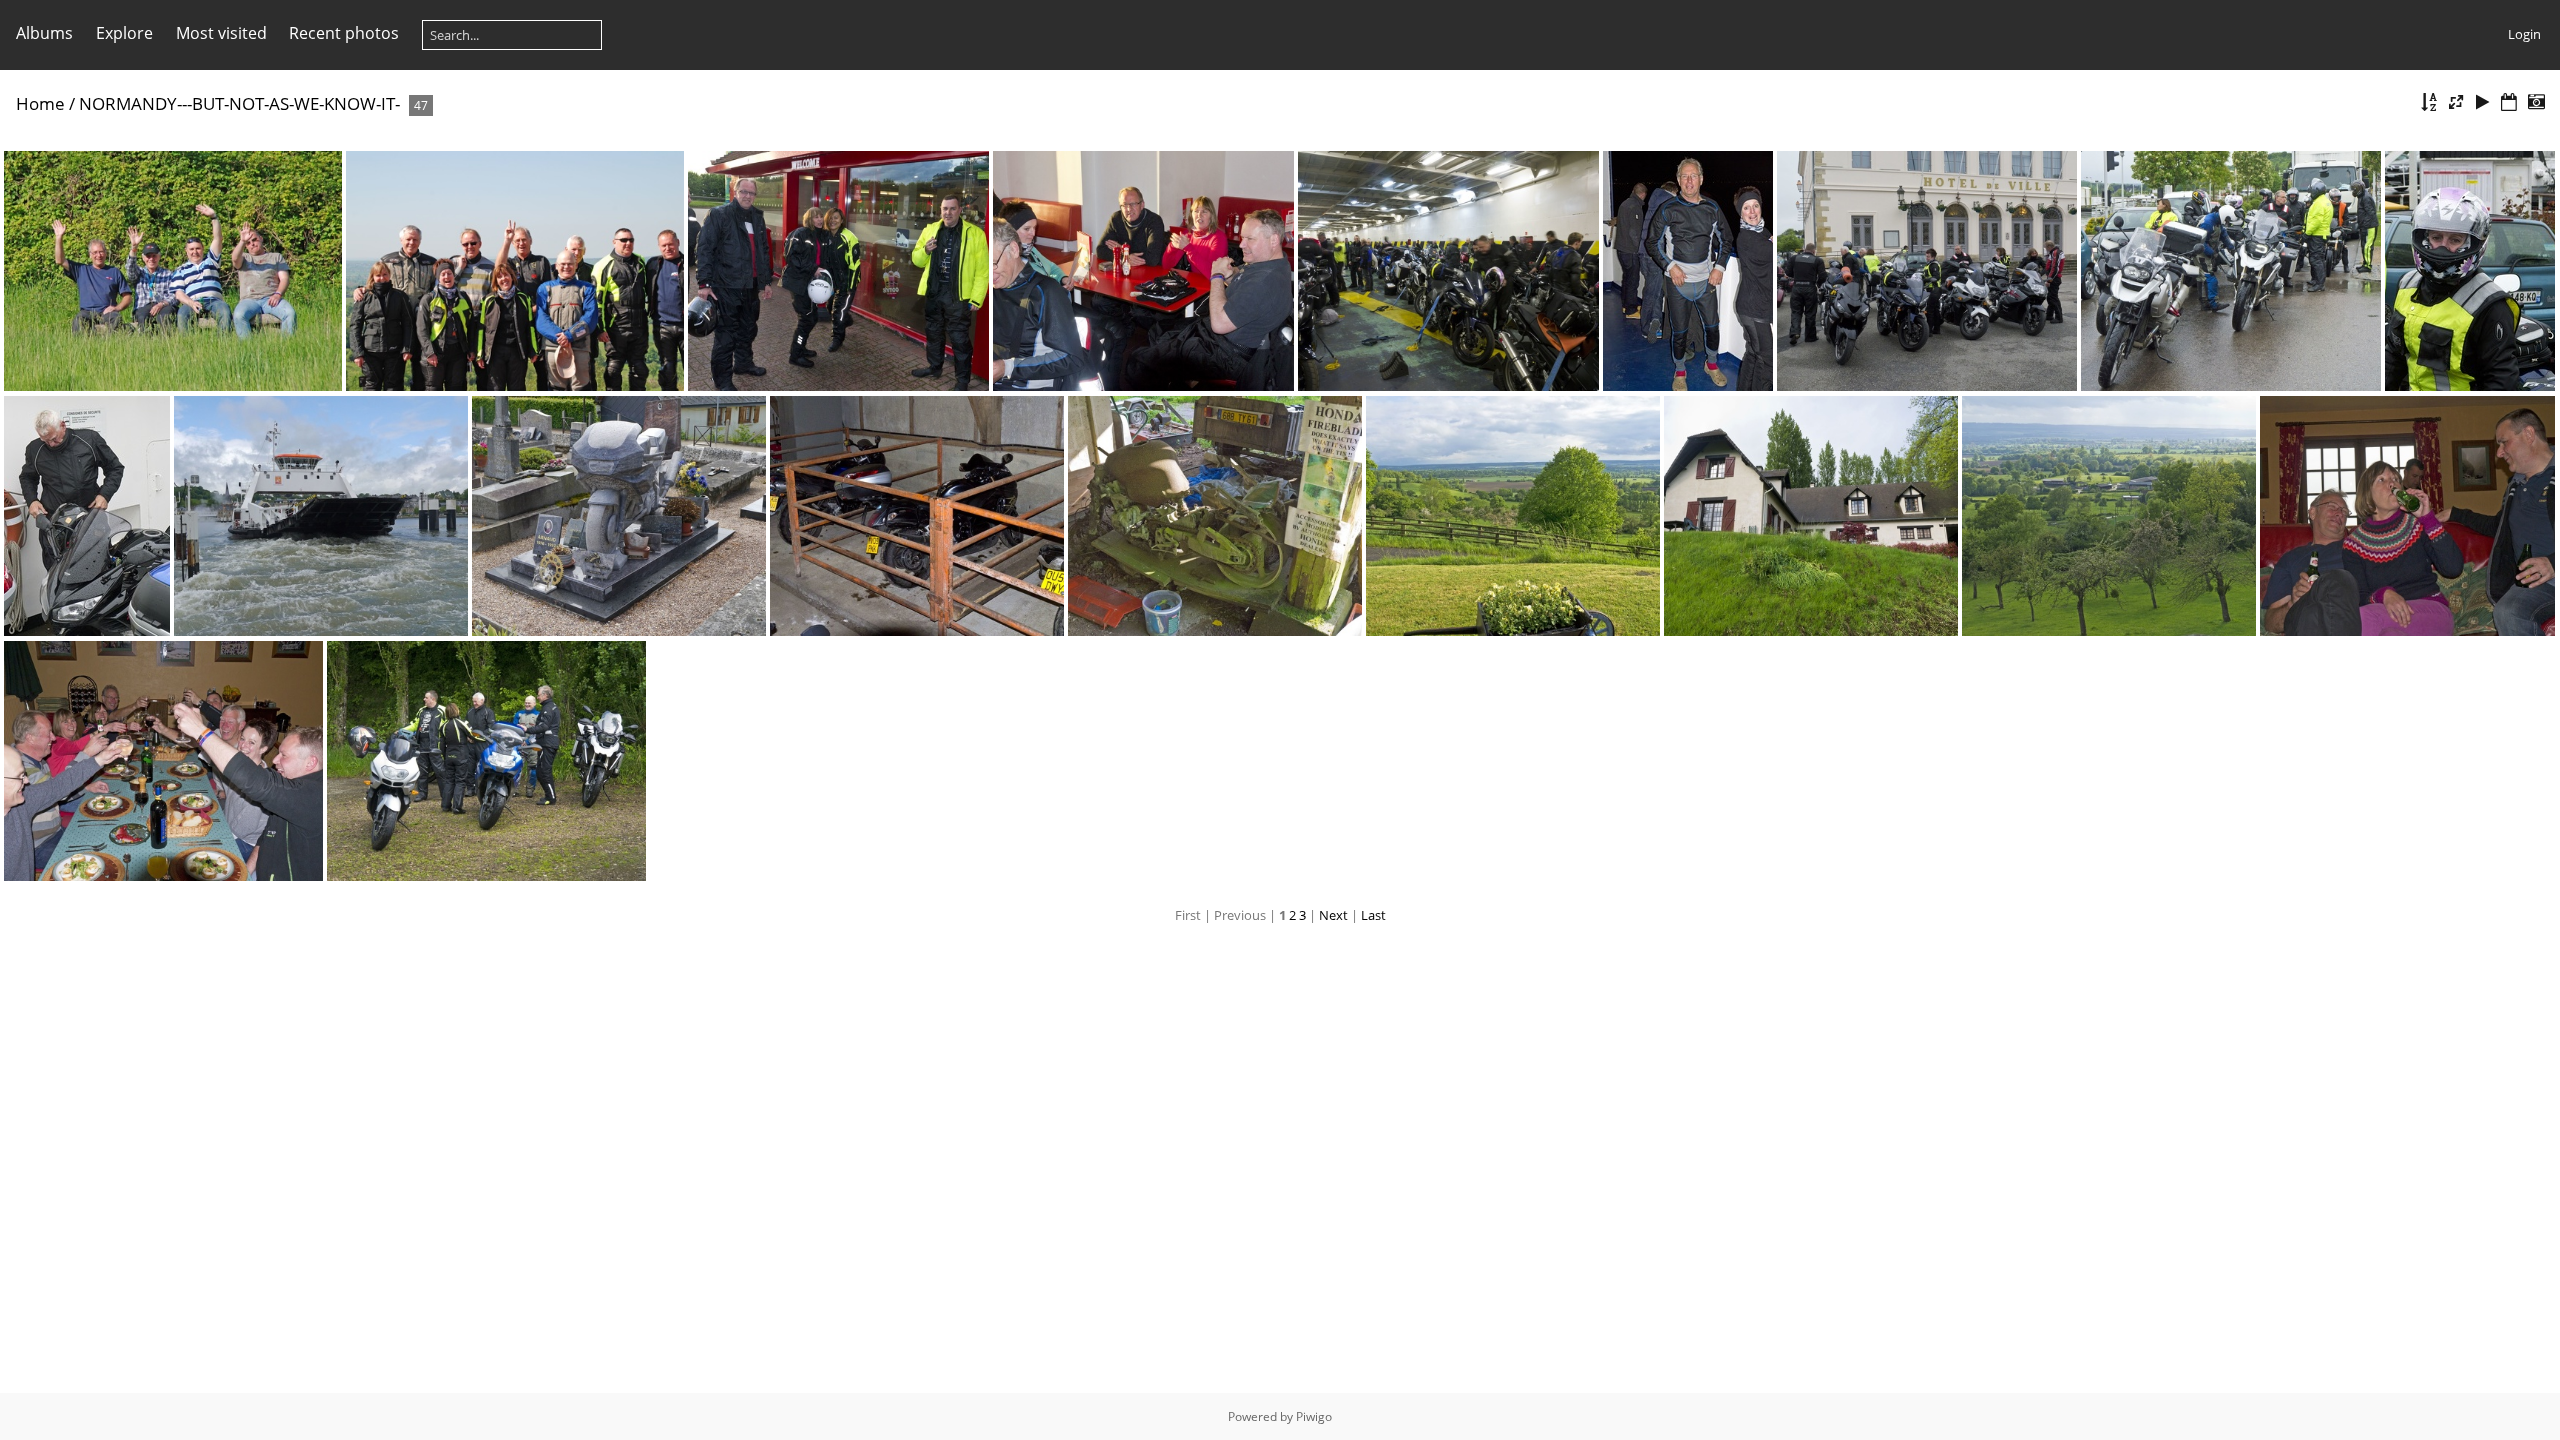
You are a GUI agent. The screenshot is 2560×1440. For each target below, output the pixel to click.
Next (1333, 915)
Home (40, 103)
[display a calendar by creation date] (2536, 102)
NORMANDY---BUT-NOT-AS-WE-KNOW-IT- (239, 103)
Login (2524, 34)
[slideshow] (2483, 102)
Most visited (221, 33)
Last (1373, 915)
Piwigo (1314, 1416)
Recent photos (344, 33)
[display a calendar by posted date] (2509, 102)
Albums (44, 33)
